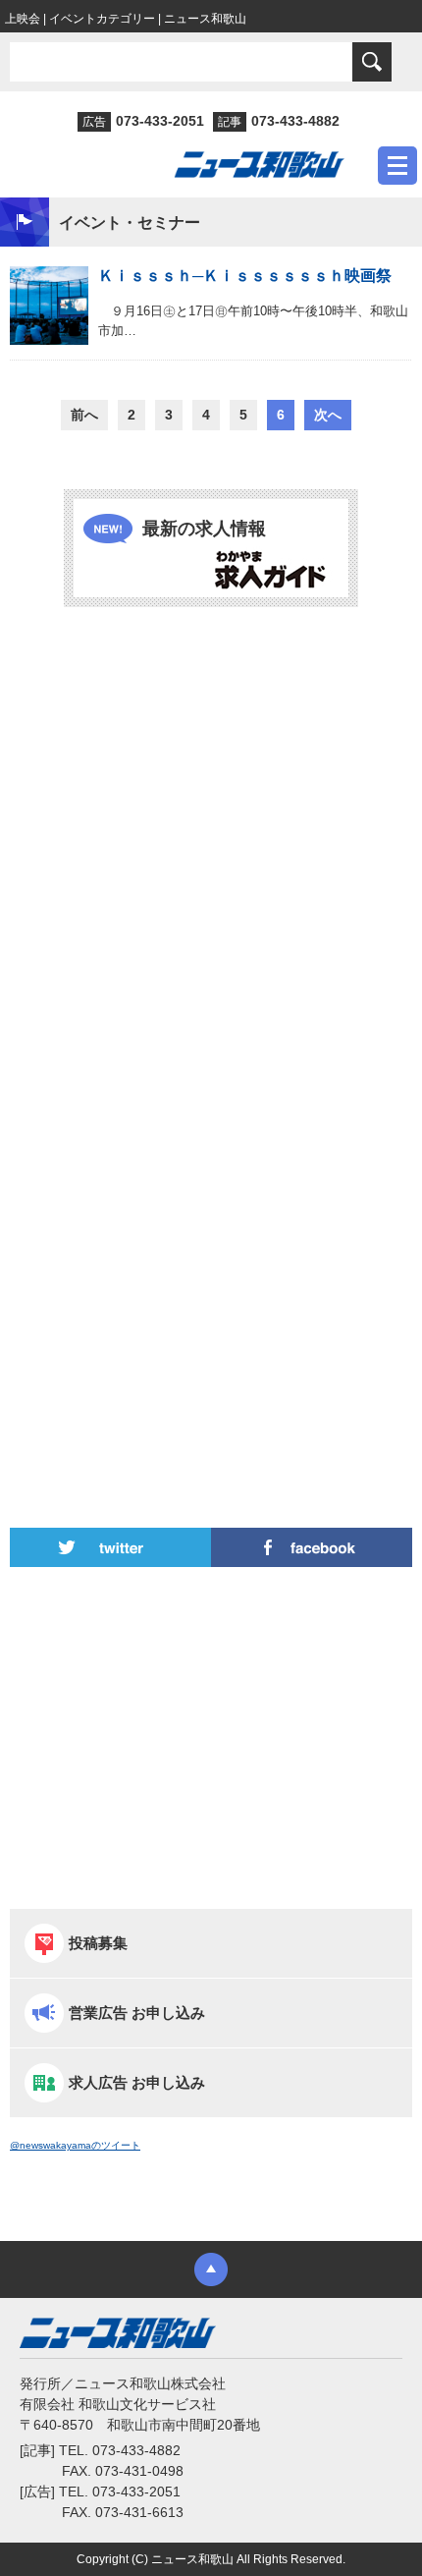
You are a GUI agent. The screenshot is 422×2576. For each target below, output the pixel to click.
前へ (84, 415)
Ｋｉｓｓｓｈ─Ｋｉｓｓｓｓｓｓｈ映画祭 (245, 276)
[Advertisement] (211, 851)
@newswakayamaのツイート (75, 2145)
